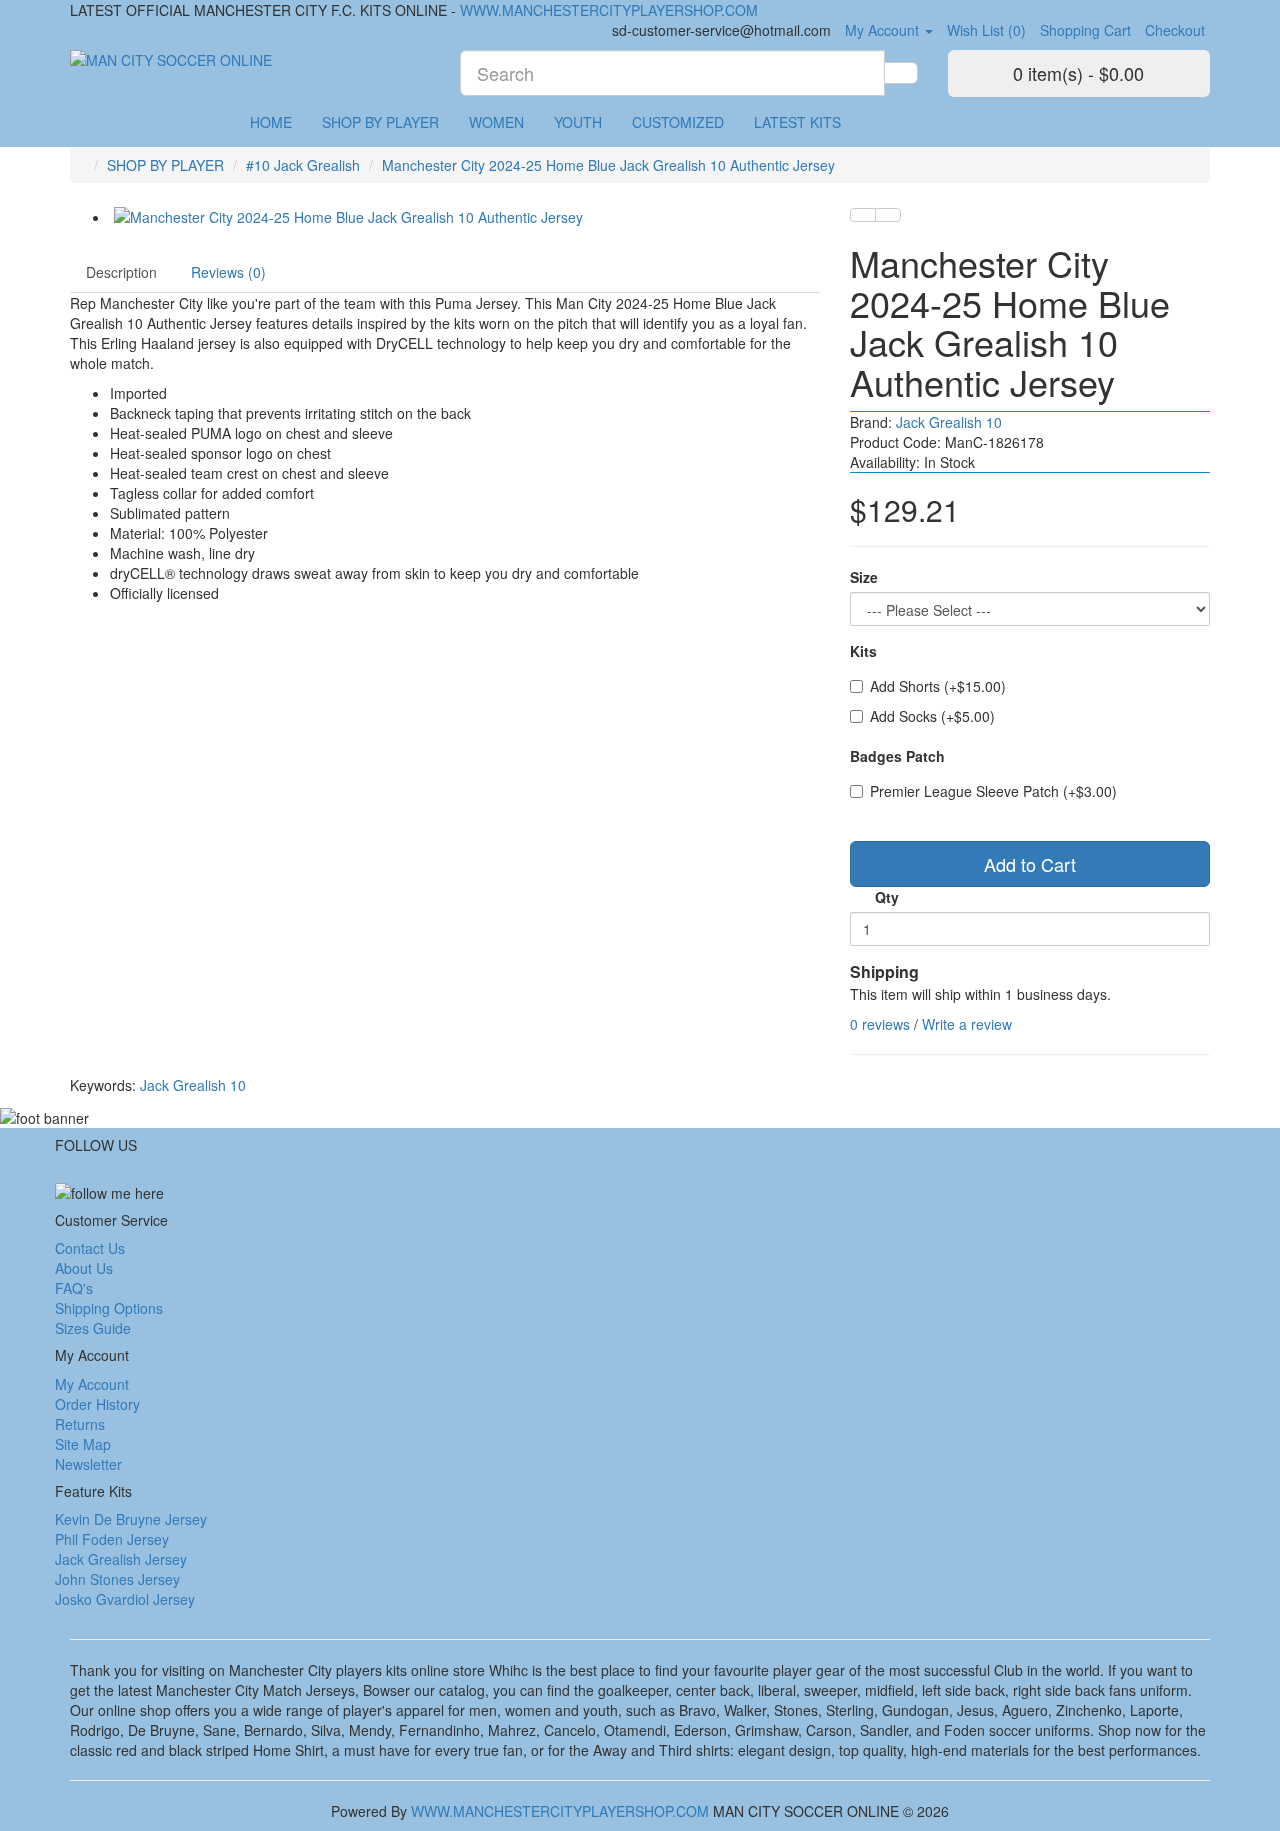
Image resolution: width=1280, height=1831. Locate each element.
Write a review (967, 1024)
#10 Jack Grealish (303, 165)
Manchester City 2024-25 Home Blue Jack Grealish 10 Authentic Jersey (608, 165)
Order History (97, 1404)
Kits (863, 651)
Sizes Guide (93, 1328)
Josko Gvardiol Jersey (125, 1599)
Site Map (83, 1444)
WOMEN (496, 122)
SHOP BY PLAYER (380, 122)
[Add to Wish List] (863, 215)
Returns (80, 1424)
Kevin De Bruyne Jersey (131, 1519)
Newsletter (88, 1464)
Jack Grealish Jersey (121, 1559)
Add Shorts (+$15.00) (938, 686)
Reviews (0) (228, 272)
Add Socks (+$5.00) (932, 716)
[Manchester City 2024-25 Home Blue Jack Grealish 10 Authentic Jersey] (465, 217)
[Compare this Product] (888, 215)
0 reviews (880, 1024)
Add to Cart (1030, 864)
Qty (887, 897)
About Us (84, 1268)
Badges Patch (897, 756)
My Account (92, 1384)
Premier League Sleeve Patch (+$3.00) (993, 791)
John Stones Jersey (117, 1579)
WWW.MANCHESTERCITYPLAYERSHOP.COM (609, 10)
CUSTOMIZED (678, 122)
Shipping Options (109, 1308)
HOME (271, 122)
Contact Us (90, 1248)
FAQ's (74, 1288)
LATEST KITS (797, 122)
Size (864, 577)
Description (121, 272)
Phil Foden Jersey (112, 1539)
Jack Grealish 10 (949, 422)
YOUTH (578, 122)
